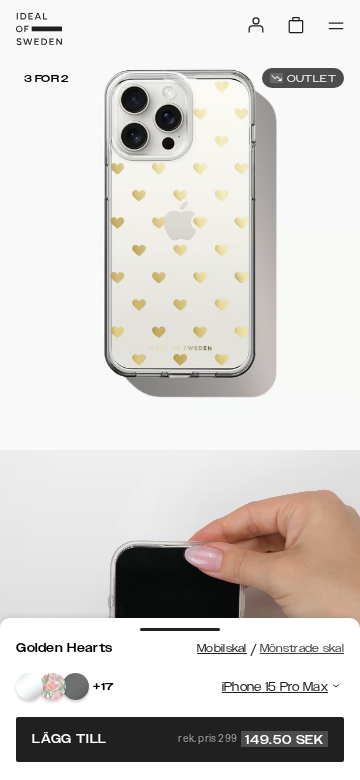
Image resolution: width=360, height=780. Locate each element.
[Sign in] (256, 25)
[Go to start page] (39, 29)
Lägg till (178, 739)
